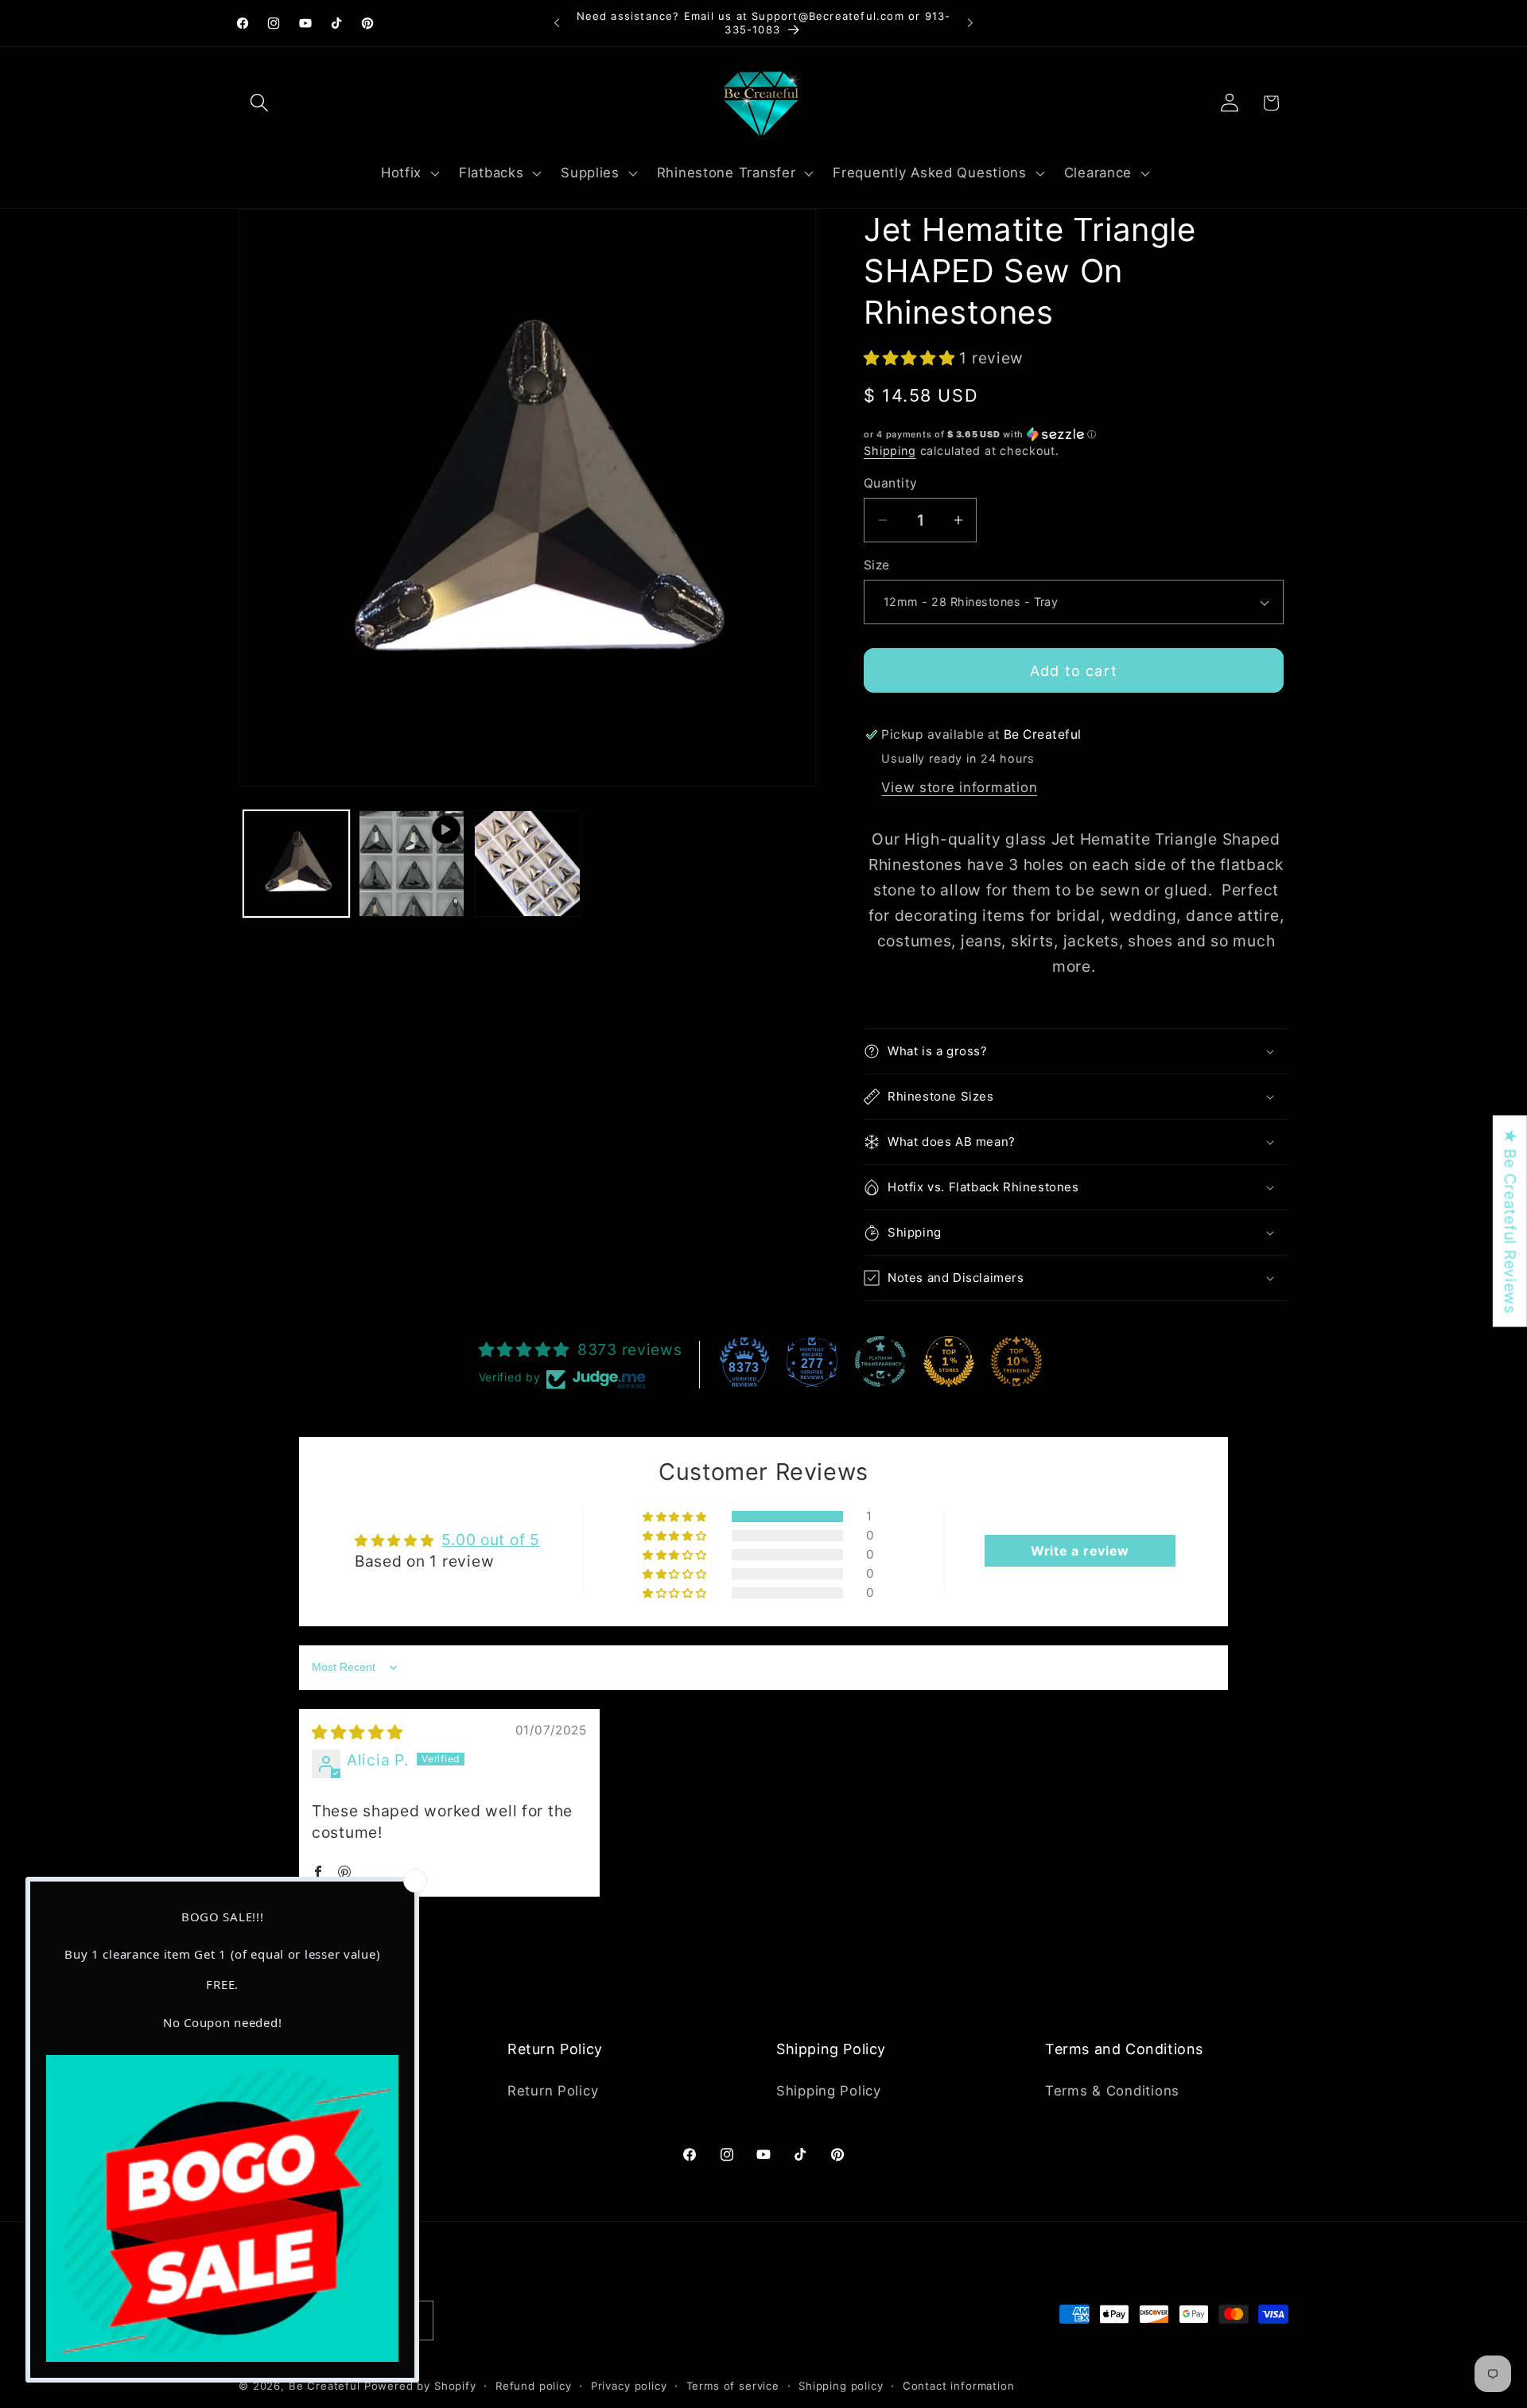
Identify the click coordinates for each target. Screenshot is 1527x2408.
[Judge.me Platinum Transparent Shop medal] (880, 1361)
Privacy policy (629, 2386)
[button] (260, 103)
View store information (959, 787)
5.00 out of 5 (490, 1540)
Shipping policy (841, 2386)
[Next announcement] (970, 23)
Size (877, 565)
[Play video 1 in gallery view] (412, 863)
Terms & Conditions (1112, 2091)
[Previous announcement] (557, 23)
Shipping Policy (829, 2091)
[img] (357, 1732)
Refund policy (534, 2386)
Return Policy (553, 2091)
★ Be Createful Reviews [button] (1510, 1221)
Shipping (890, 451)
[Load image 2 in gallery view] (527, 863)
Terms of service (733, 2386)
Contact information (959, 2386)
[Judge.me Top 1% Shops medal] (949, 1361)
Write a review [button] (1080, 1551)
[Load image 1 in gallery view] (296, 863)
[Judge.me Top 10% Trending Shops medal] (1016, 1361)
